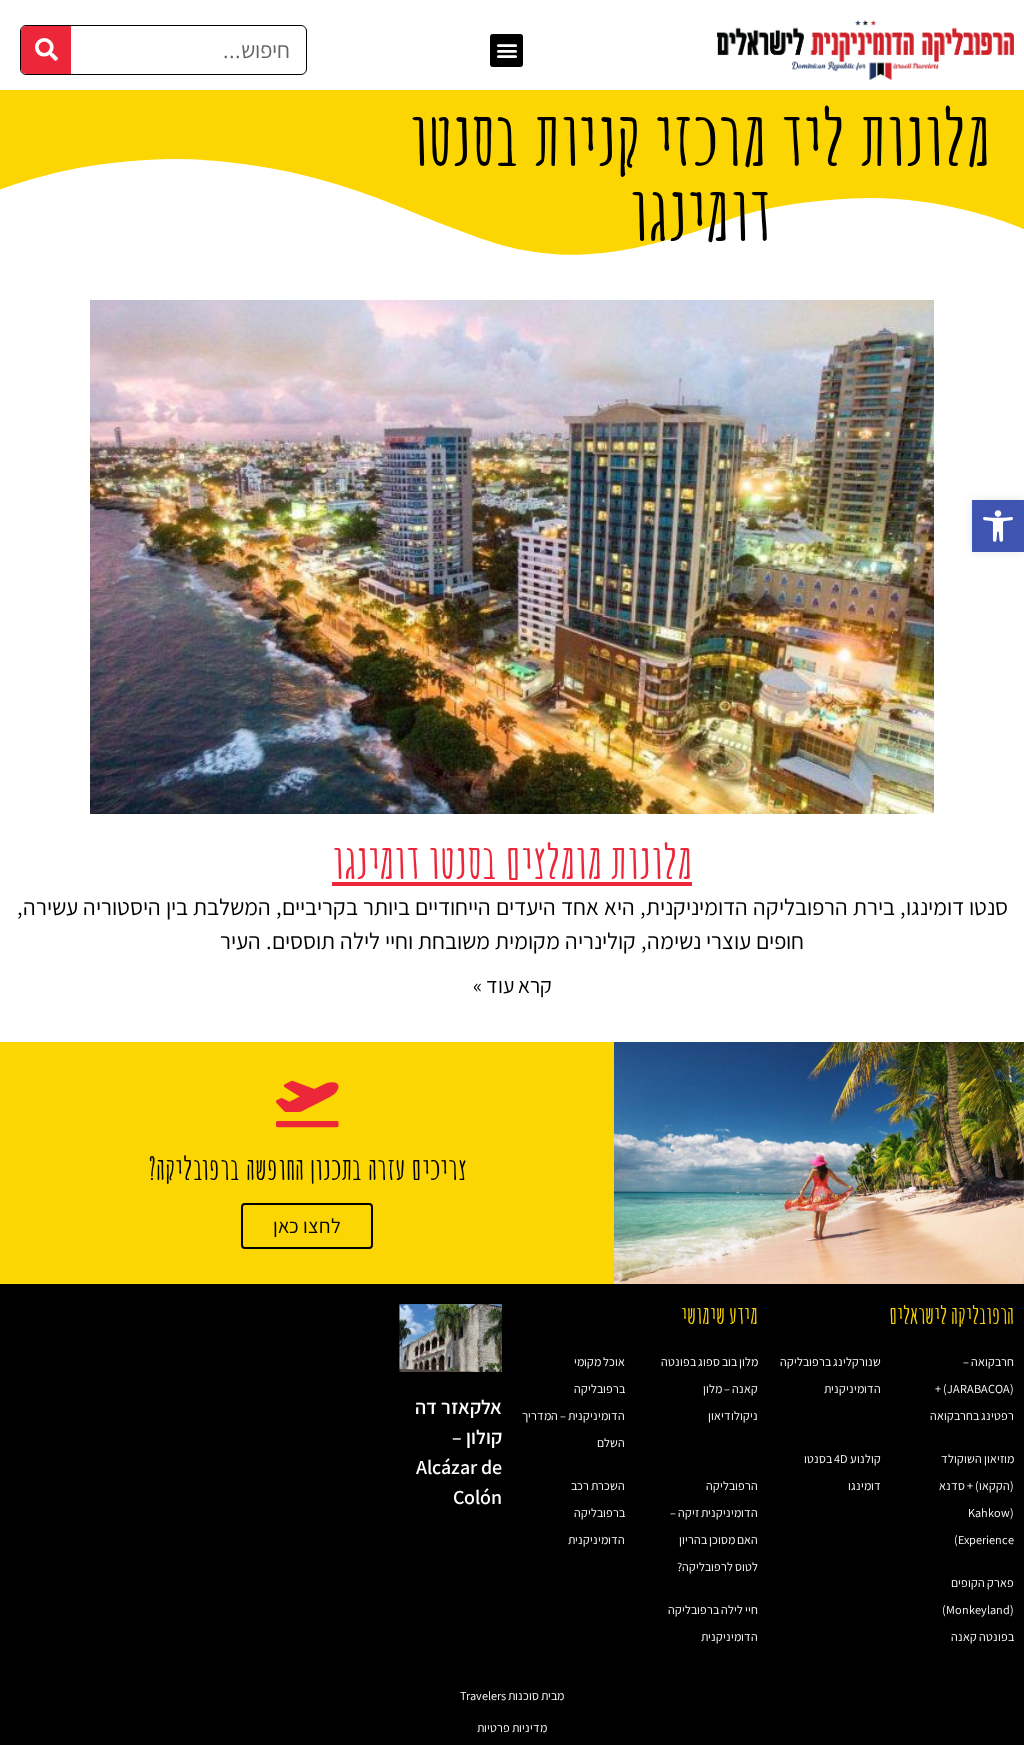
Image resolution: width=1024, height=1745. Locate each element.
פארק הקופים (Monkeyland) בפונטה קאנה (978, 1609)
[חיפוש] (46, 50)
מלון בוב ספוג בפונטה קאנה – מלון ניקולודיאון (709, 1388)
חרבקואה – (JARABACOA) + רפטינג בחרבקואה (972, 1388)
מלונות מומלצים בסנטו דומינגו (512, 861)
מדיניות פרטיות (512, 1727)
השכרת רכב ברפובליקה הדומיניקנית (596, 1512)
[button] (998, 526)
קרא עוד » (512, 985)
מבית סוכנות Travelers (512, 1695)
